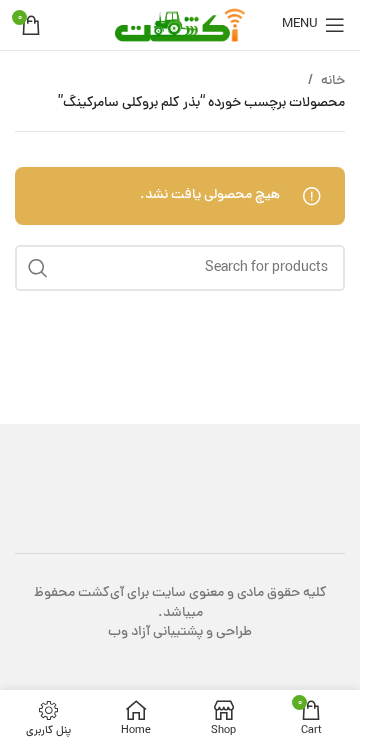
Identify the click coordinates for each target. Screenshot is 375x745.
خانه (333, 81)
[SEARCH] (38, 268)
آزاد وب (129, 632)
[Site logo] (180, 26)
